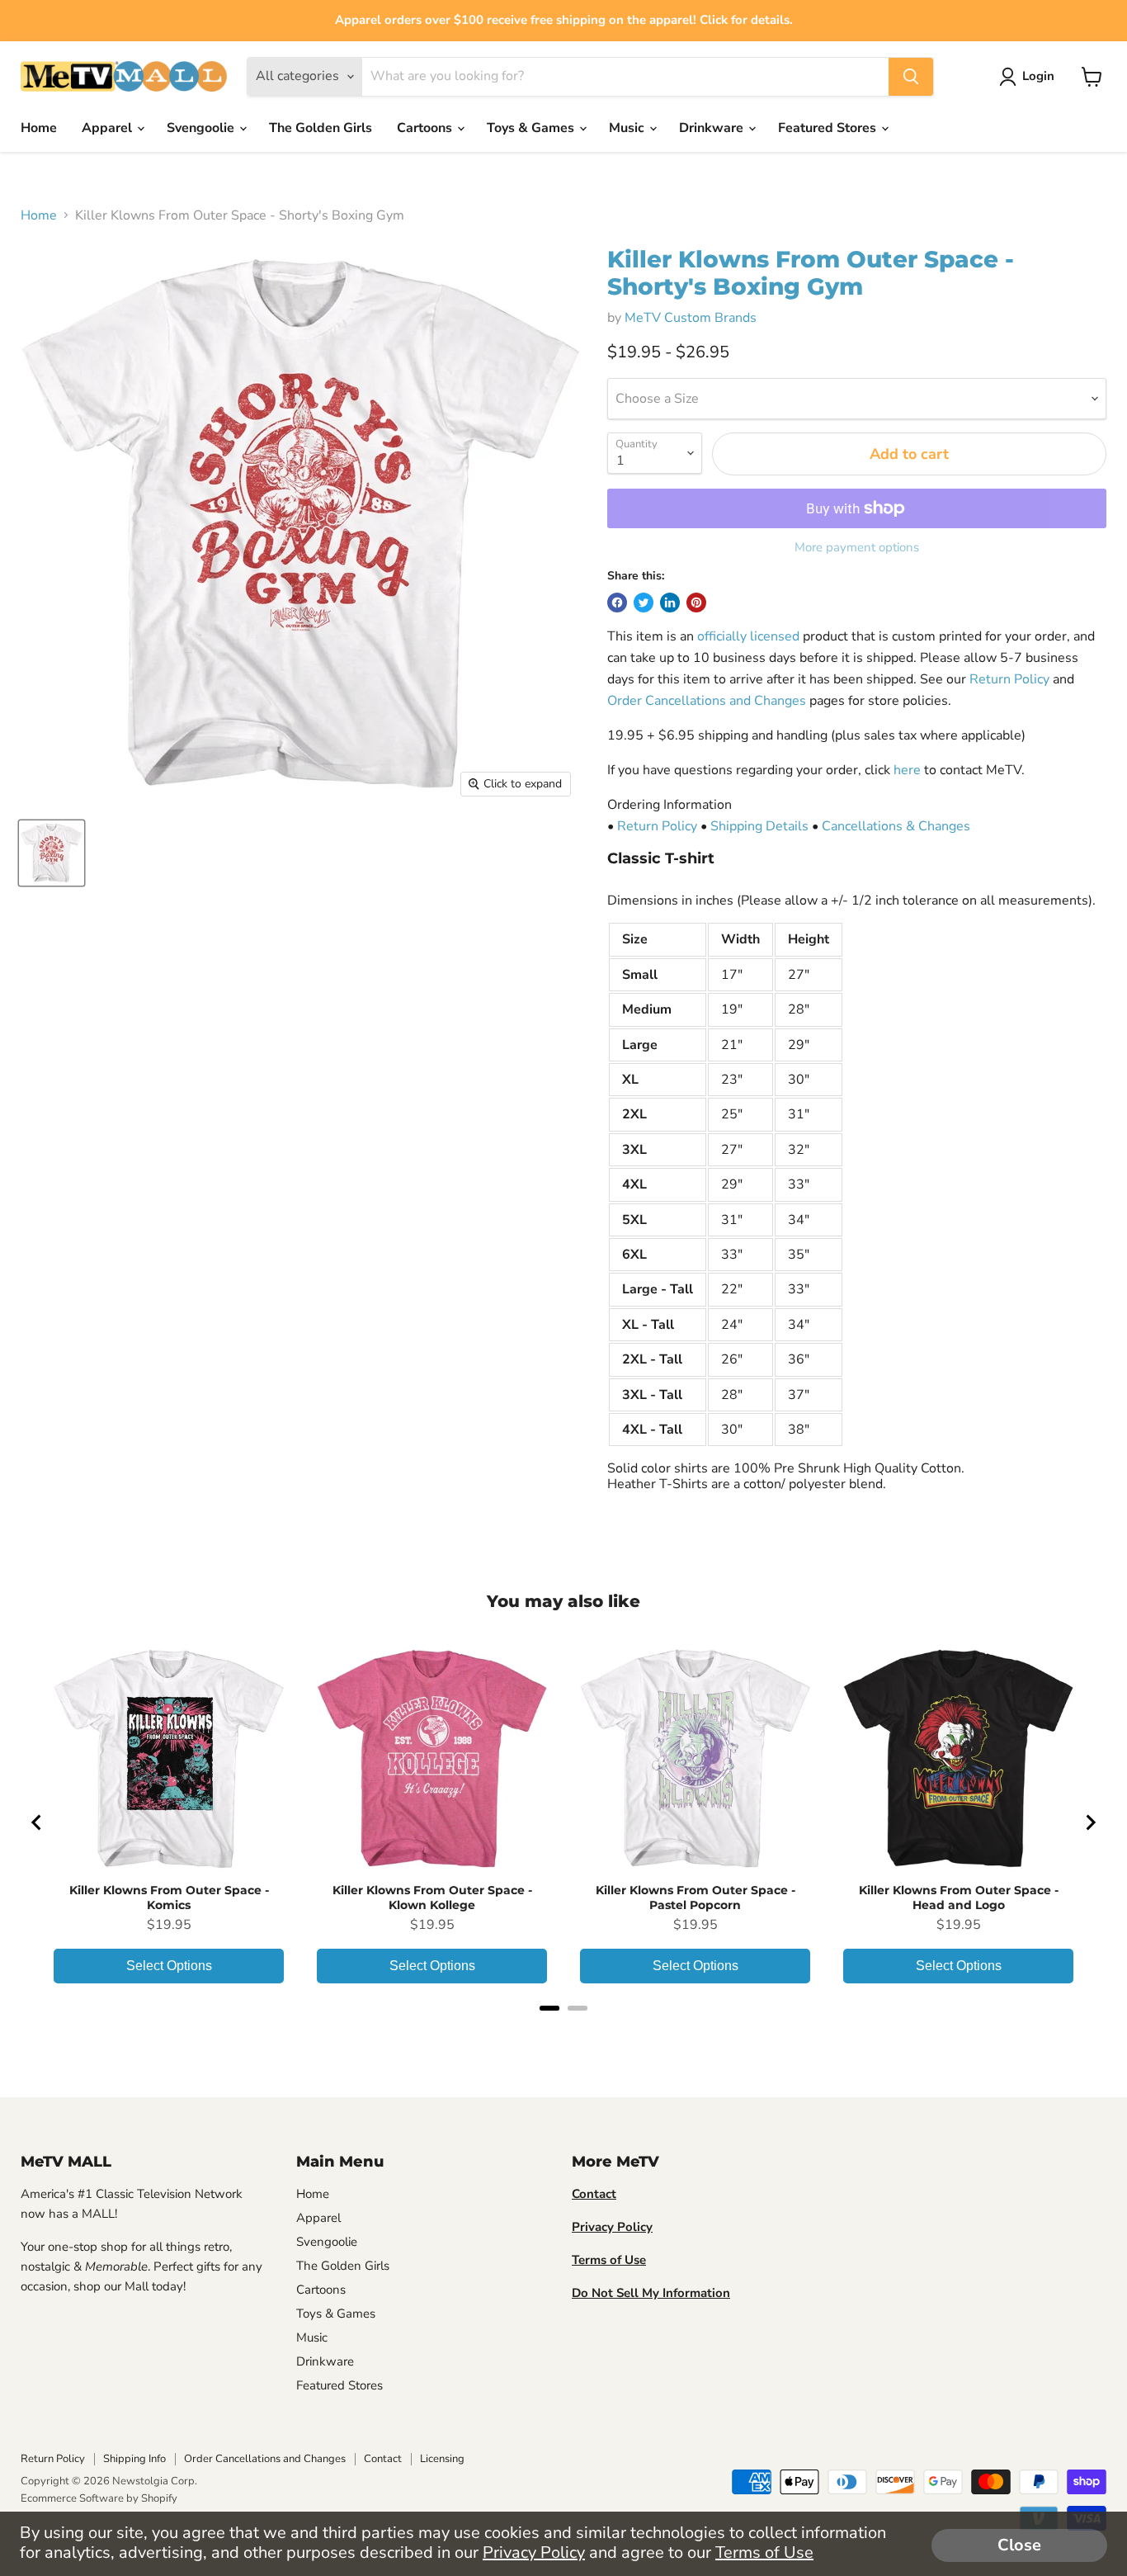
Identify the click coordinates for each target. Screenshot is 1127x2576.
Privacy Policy (534, 2552)
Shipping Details (759, 826)
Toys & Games (532, 128)
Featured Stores (829, 128)
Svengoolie (202, 128)
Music (628, 128)
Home (39, 128)
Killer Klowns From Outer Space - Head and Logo (959, 1898)
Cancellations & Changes (896, 826)
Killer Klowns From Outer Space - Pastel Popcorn (696, 1898)
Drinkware (713, 128)
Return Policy (1009, 679)
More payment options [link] (857, 548)
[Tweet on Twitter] (644, 603)
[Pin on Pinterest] (696, 603)
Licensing (442, 2459)
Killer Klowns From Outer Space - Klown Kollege (432, 1898)
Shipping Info (134, 2459)
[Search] (911, 77)
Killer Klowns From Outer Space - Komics (169, 1898)
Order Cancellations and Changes (707, 701)
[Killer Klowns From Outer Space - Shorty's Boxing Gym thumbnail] (52, 853)
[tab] (549, 2008)
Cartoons (426, 128)
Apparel (108, 128)
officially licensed (748, 636)
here (907, 770)
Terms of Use (764, 2552)
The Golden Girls (321, 128)
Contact (383, 2459)
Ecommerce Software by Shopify (99, 2498)
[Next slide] (1090, 1822)
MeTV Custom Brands (691, 318)
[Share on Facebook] (617, 603)
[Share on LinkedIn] (670, 603)
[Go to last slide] (37, 1822)
